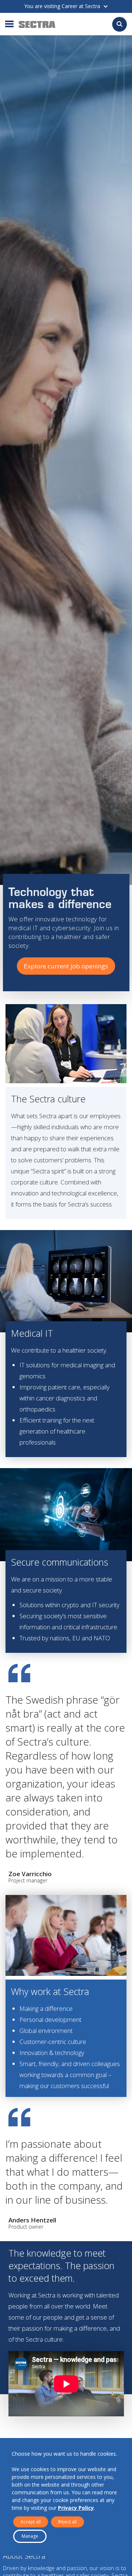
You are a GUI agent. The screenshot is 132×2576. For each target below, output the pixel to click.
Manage (30, 2536)
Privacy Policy (76, 2508)
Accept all (31, 2522)
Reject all (67, 2522)
